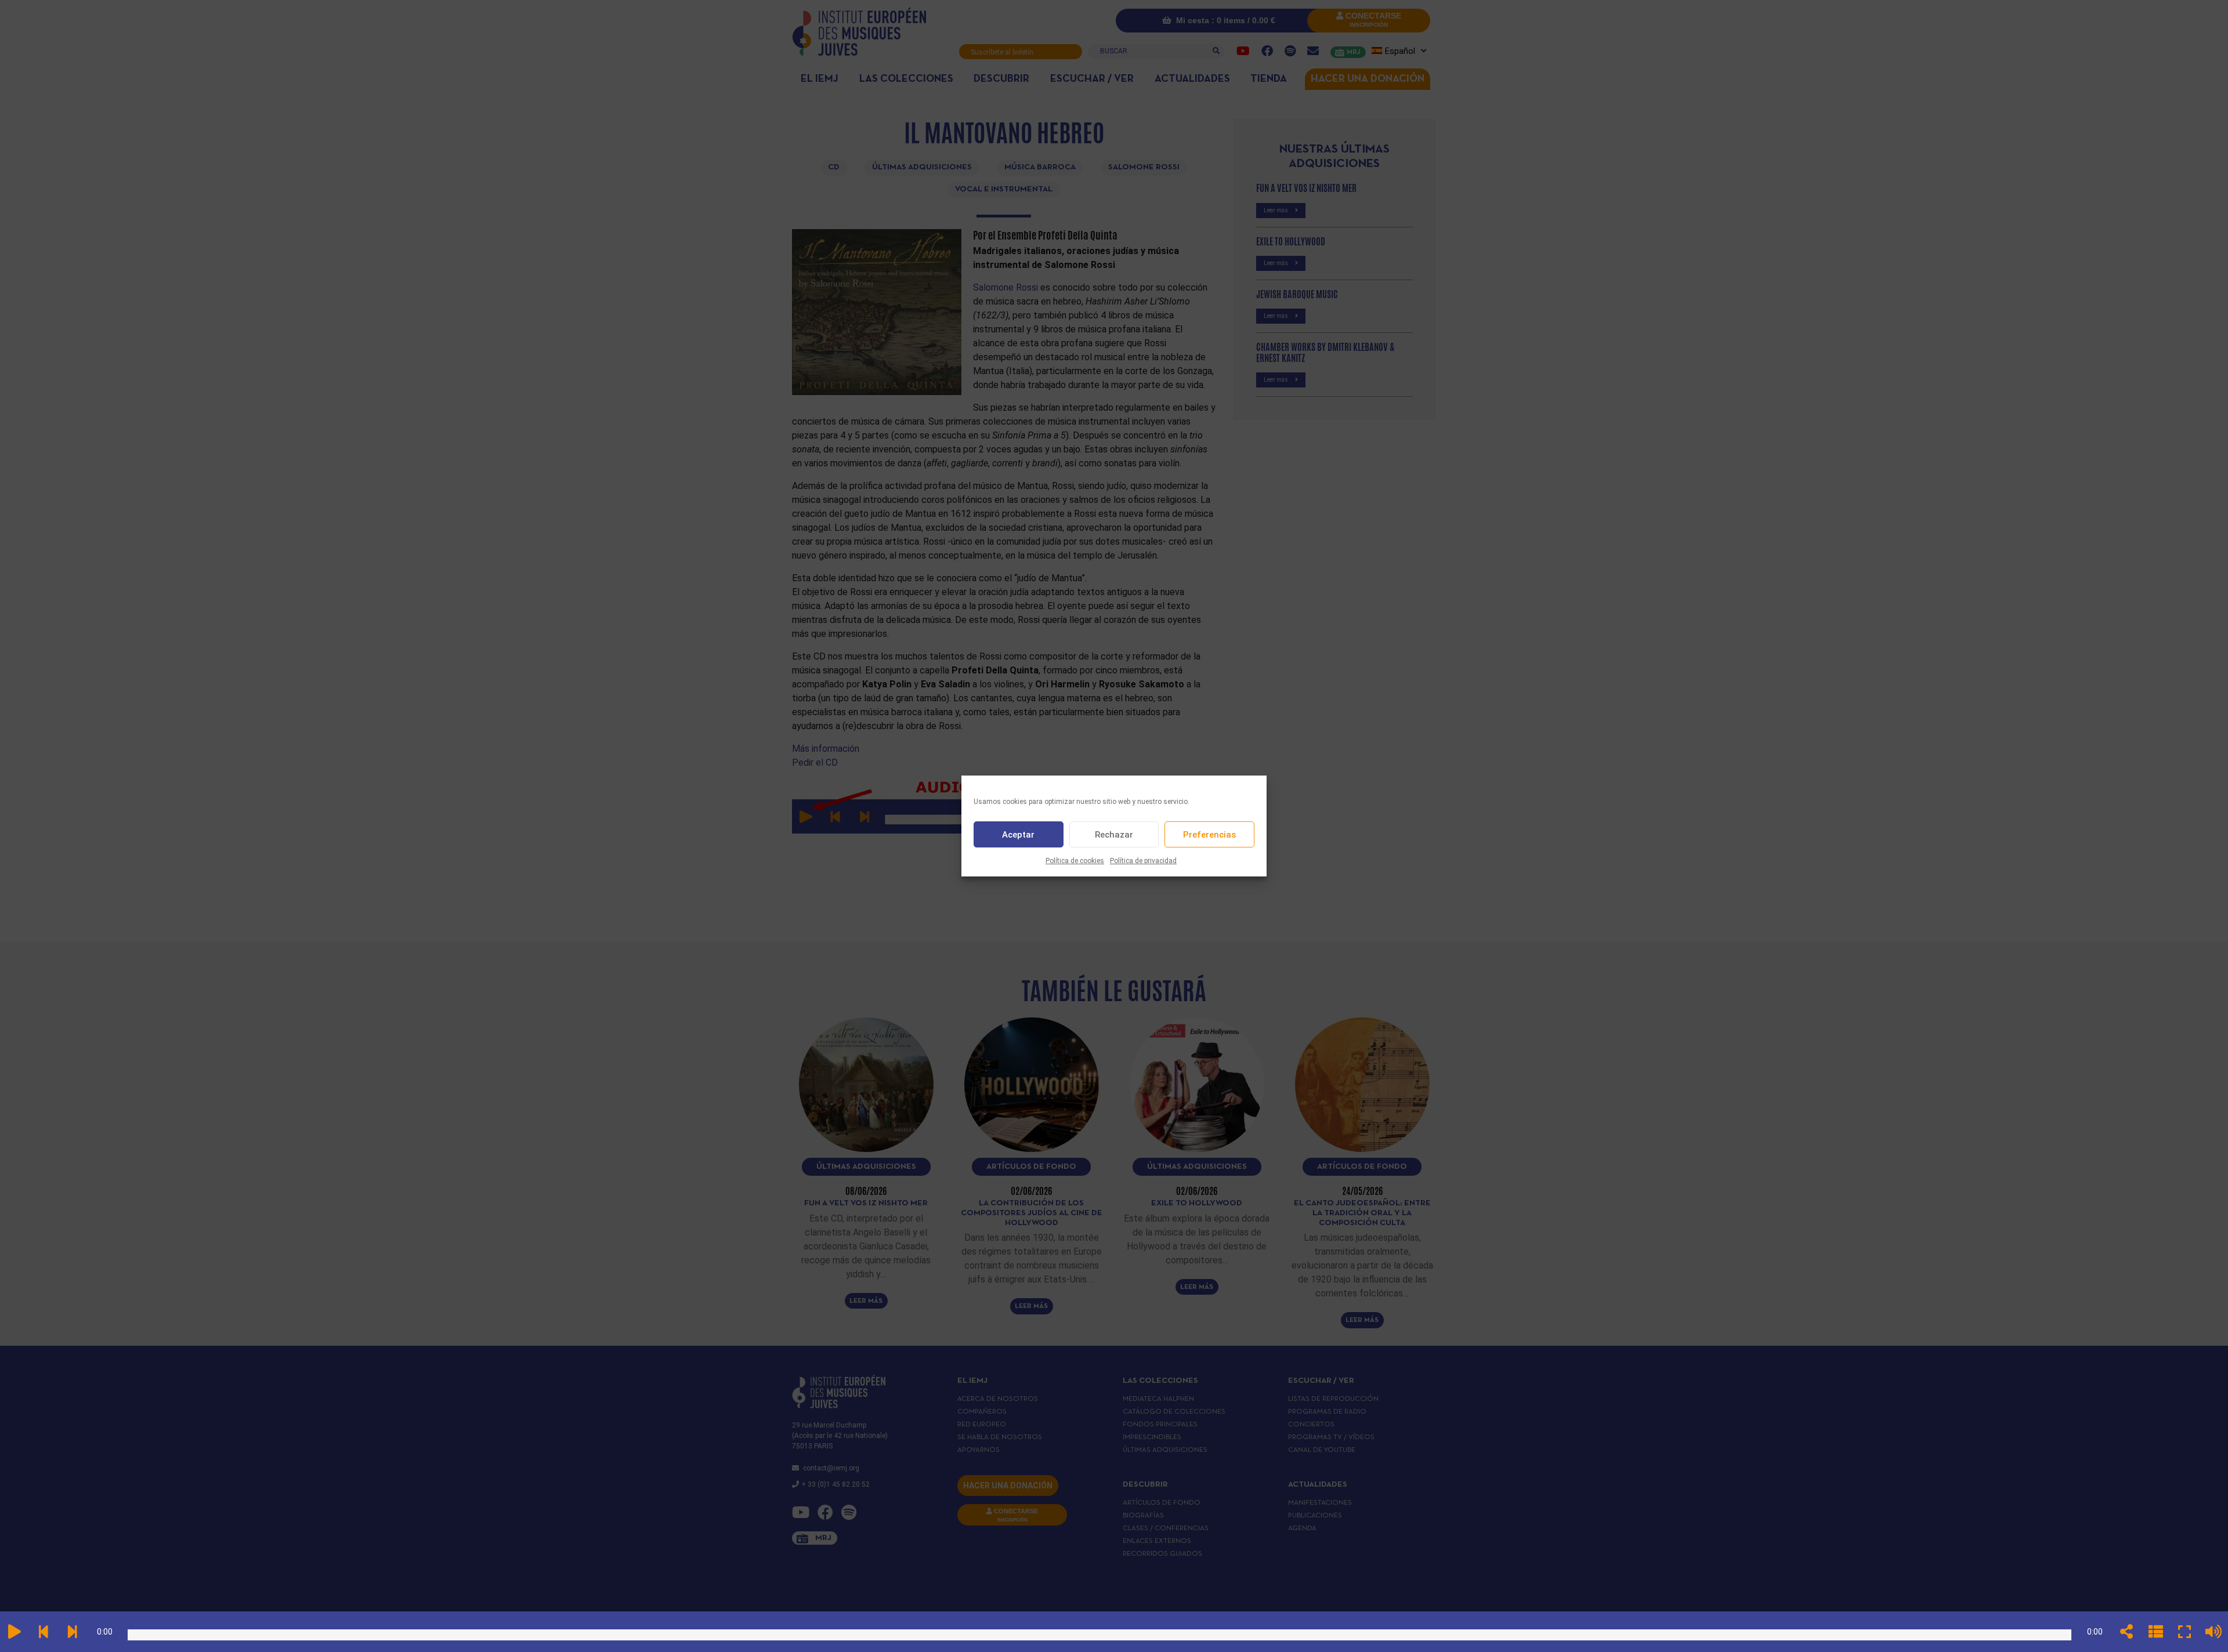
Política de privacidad (1143, 861)
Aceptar (1018, 835)
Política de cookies (1075, 861)
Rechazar (1114, 835)
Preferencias (1209, 835)
